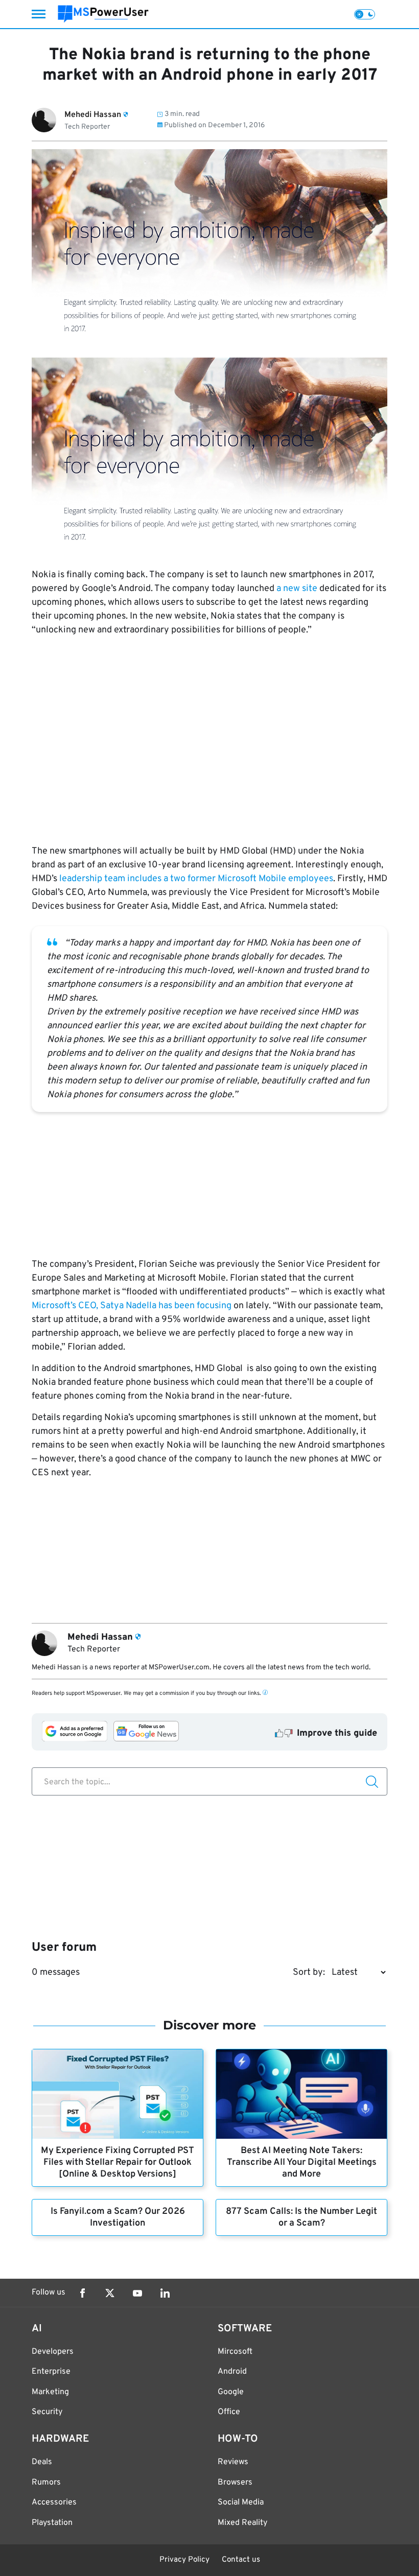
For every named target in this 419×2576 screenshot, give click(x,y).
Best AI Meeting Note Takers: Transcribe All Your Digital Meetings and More (302, 2163)
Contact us (241, 2560)
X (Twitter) (110, 2293)
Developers (53, 2352)
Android (232, 2372)
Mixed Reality (242, 2523)
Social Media (241, 2502)
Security (47, 2412)
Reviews (233, 2462)
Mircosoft (235, 2352)
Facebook (82, 2293)
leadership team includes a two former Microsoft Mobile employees (196, 879)
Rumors (46, 2483)
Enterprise (51, 2372)
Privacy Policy (184, 2560)
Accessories (54, 2502)
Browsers (235, 2483)
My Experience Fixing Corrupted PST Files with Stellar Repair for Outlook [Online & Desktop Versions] (118, 2163)
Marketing (50, 2392)
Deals (42, 2462)
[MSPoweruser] (103, 14)
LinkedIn (165, 2293)
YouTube (137, 2293)
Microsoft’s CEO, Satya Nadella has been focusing (132, 1306)
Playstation (52, 2523)
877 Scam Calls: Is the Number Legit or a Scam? (301, 2217)
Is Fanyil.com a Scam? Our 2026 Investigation (118, 2217)
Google (231, 2392)
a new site (298, 589)
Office (229, 2412)
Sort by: (309, 1972)
